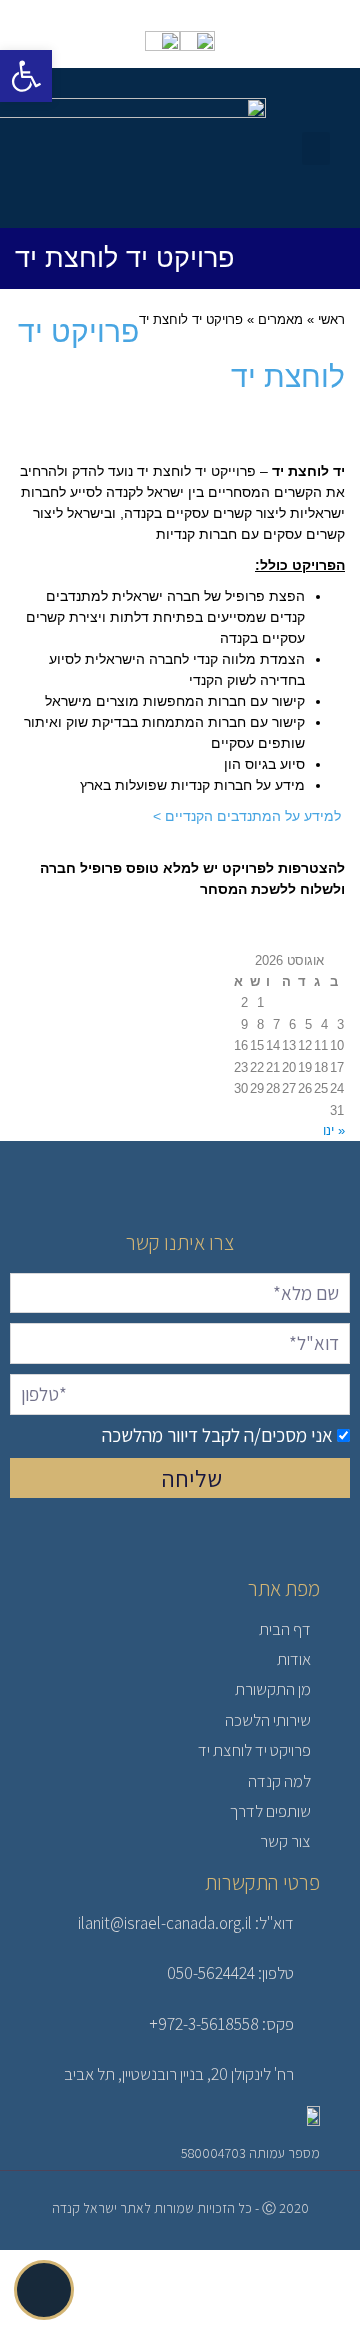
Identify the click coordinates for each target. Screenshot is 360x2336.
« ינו (334, 1130)
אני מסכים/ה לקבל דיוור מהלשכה (217, 1435)
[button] (316, 148)
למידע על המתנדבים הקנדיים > (249, 816)
